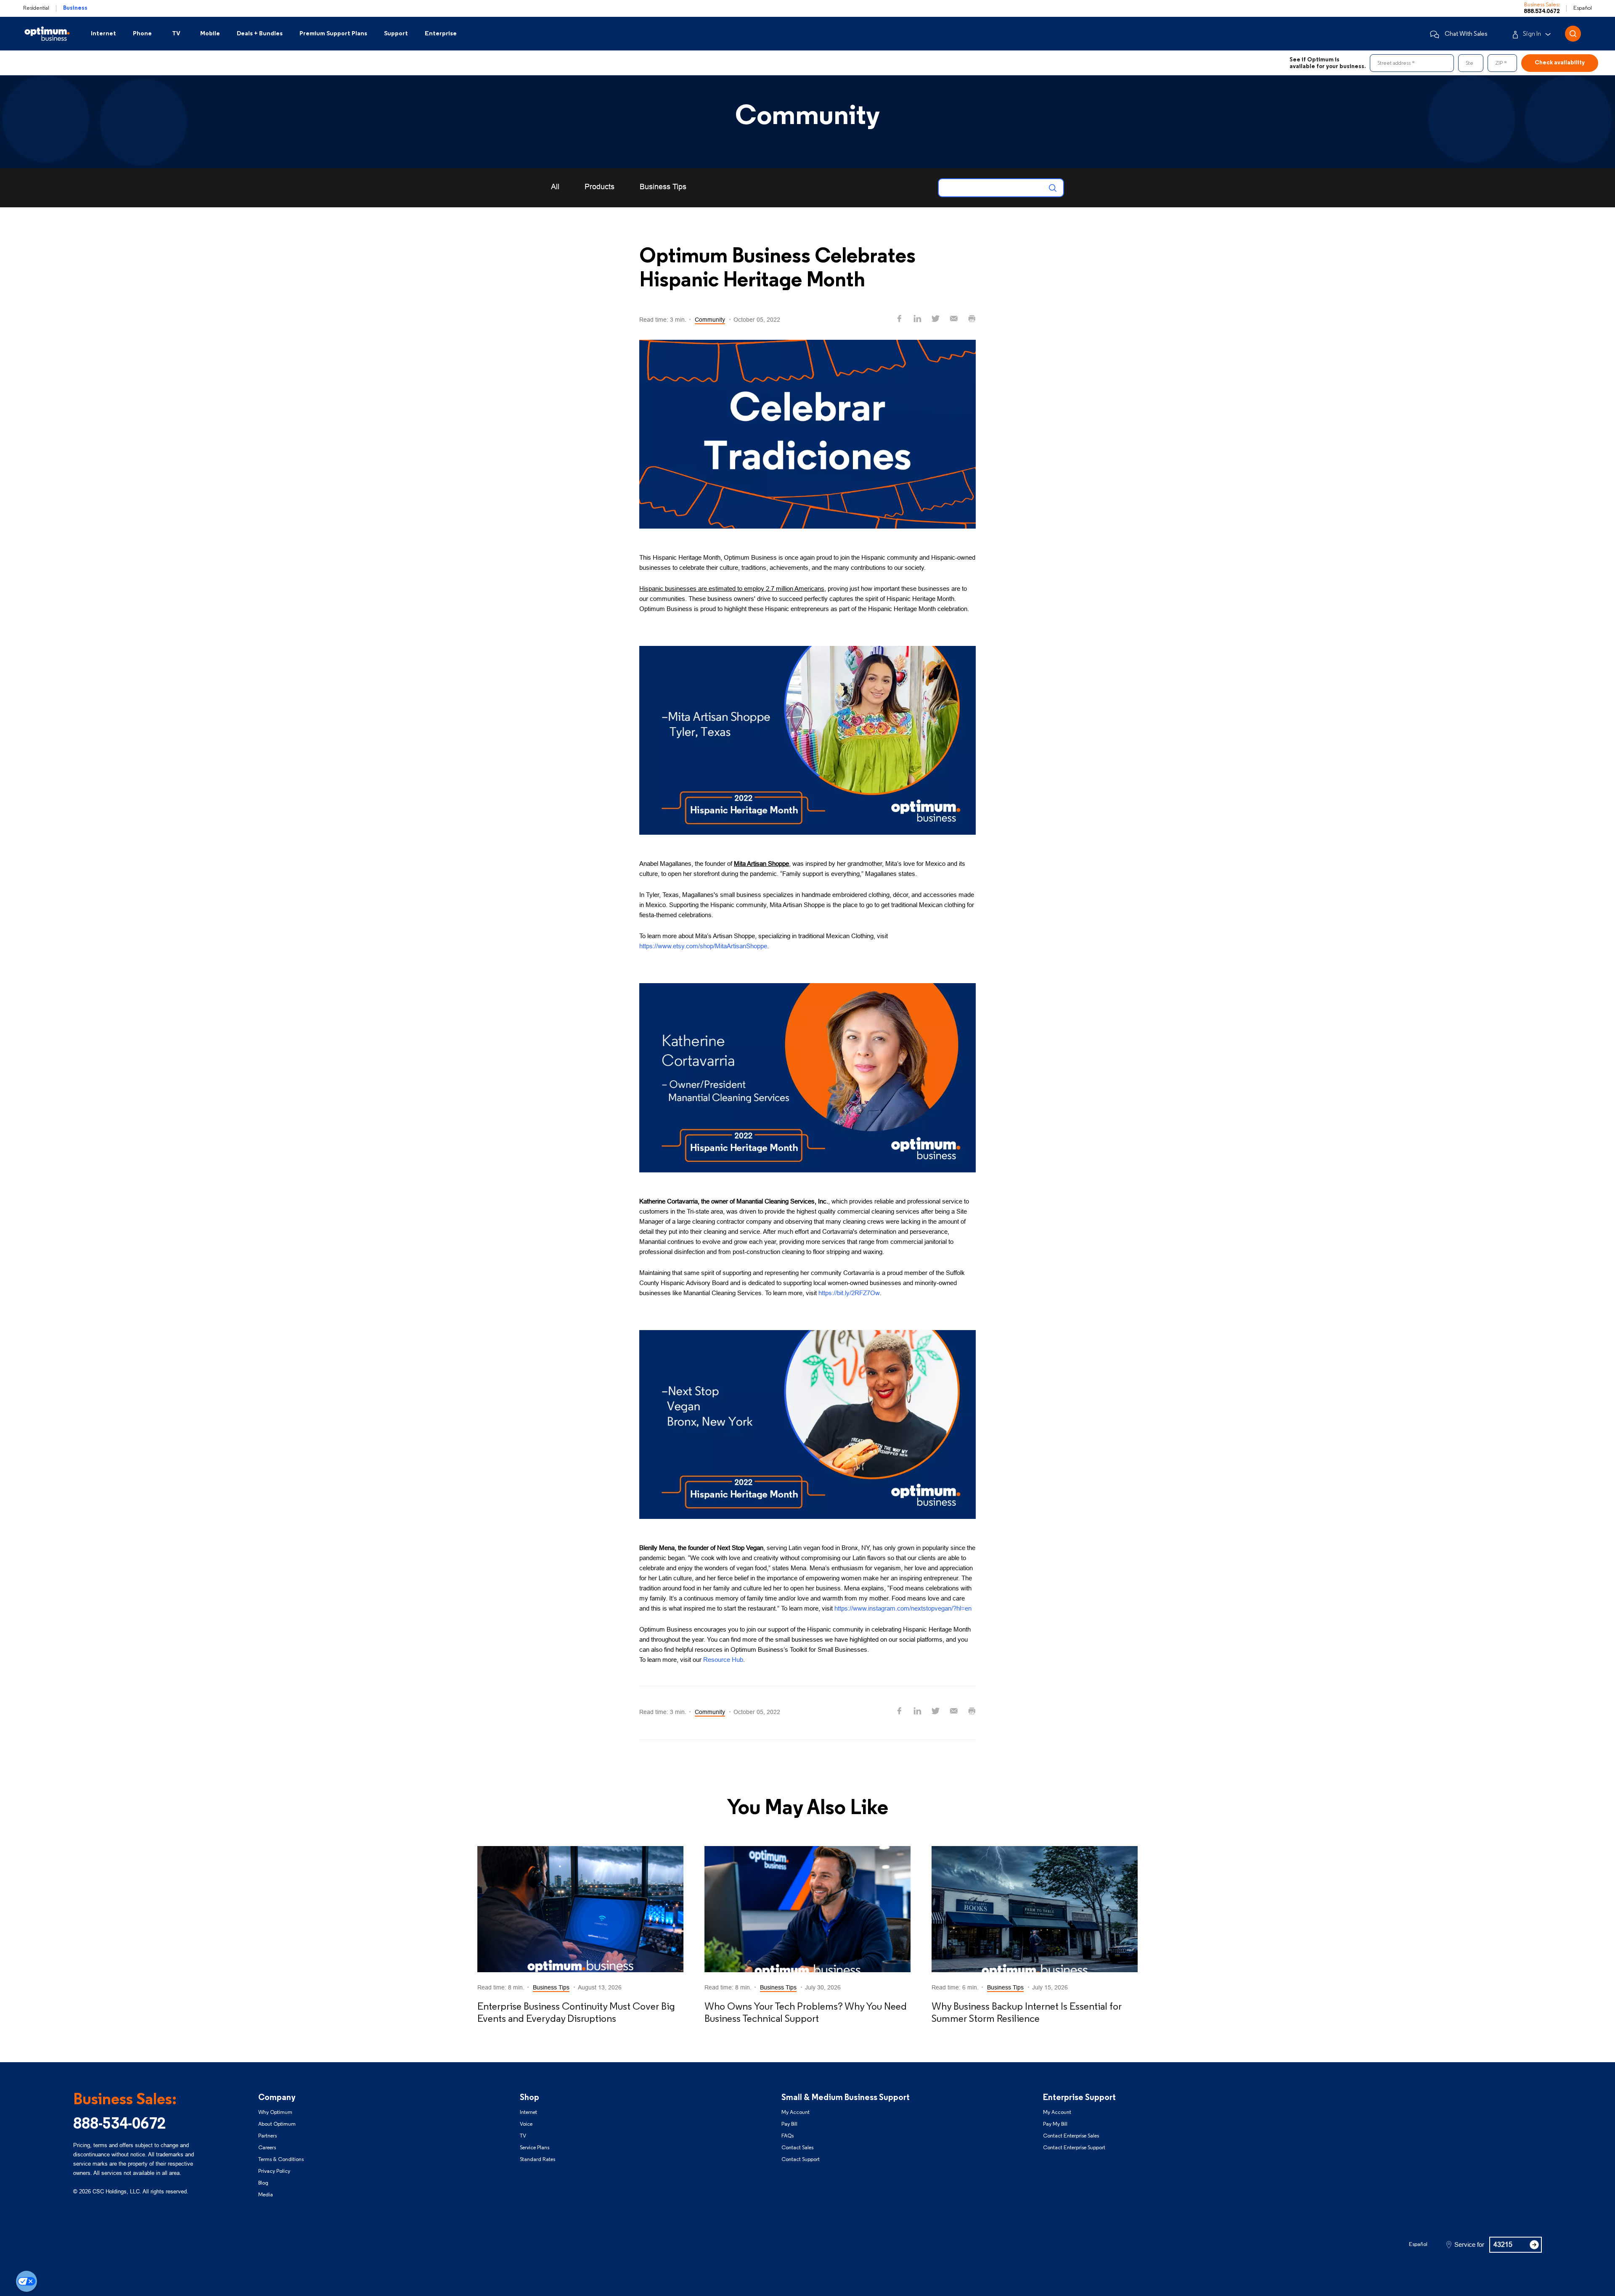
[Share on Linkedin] (917, 319)
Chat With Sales (1466, 34)
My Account (796, 2112)
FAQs (788, 2136)
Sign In (1532, 34)
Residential (36, 8)
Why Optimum (275, 2112)
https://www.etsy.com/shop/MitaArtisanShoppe (703, 946)
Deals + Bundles (260, 34)
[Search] (1054, 188)
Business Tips (663, 187)
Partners (267, 2136)
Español (1583, 8)
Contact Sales (797, 2148)
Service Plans (535, 2148)
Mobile (210, 34)
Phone (142, 34)
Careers (267, 2148)
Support (396, 34)
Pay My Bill (1055, 2124)
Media (266, 2195)
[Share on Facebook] (899, 319)
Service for (1469, 2245)
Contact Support (801, 2160)
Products (600, 187)
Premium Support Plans (333, 34)
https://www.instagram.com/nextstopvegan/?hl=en (903, 1608)
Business (75, 8)
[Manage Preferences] (26, 2281)
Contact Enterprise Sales (1071, 2136)
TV (176, 34)
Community (710, 320)
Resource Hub (723, 1660)
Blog (263, 2183)
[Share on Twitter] (936, 319)
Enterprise (441, 34)
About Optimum (277, 2124)
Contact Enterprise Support (1074, 2148)
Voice (526, 2124)
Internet (103, 34)
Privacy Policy (274, 2171)
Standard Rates (537, 2160)
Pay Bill (789, 2124)
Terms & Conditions (281, 2160)
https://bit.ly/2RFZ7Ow (849, 1293)
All (555, 187)
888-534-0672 (119, 2125)
